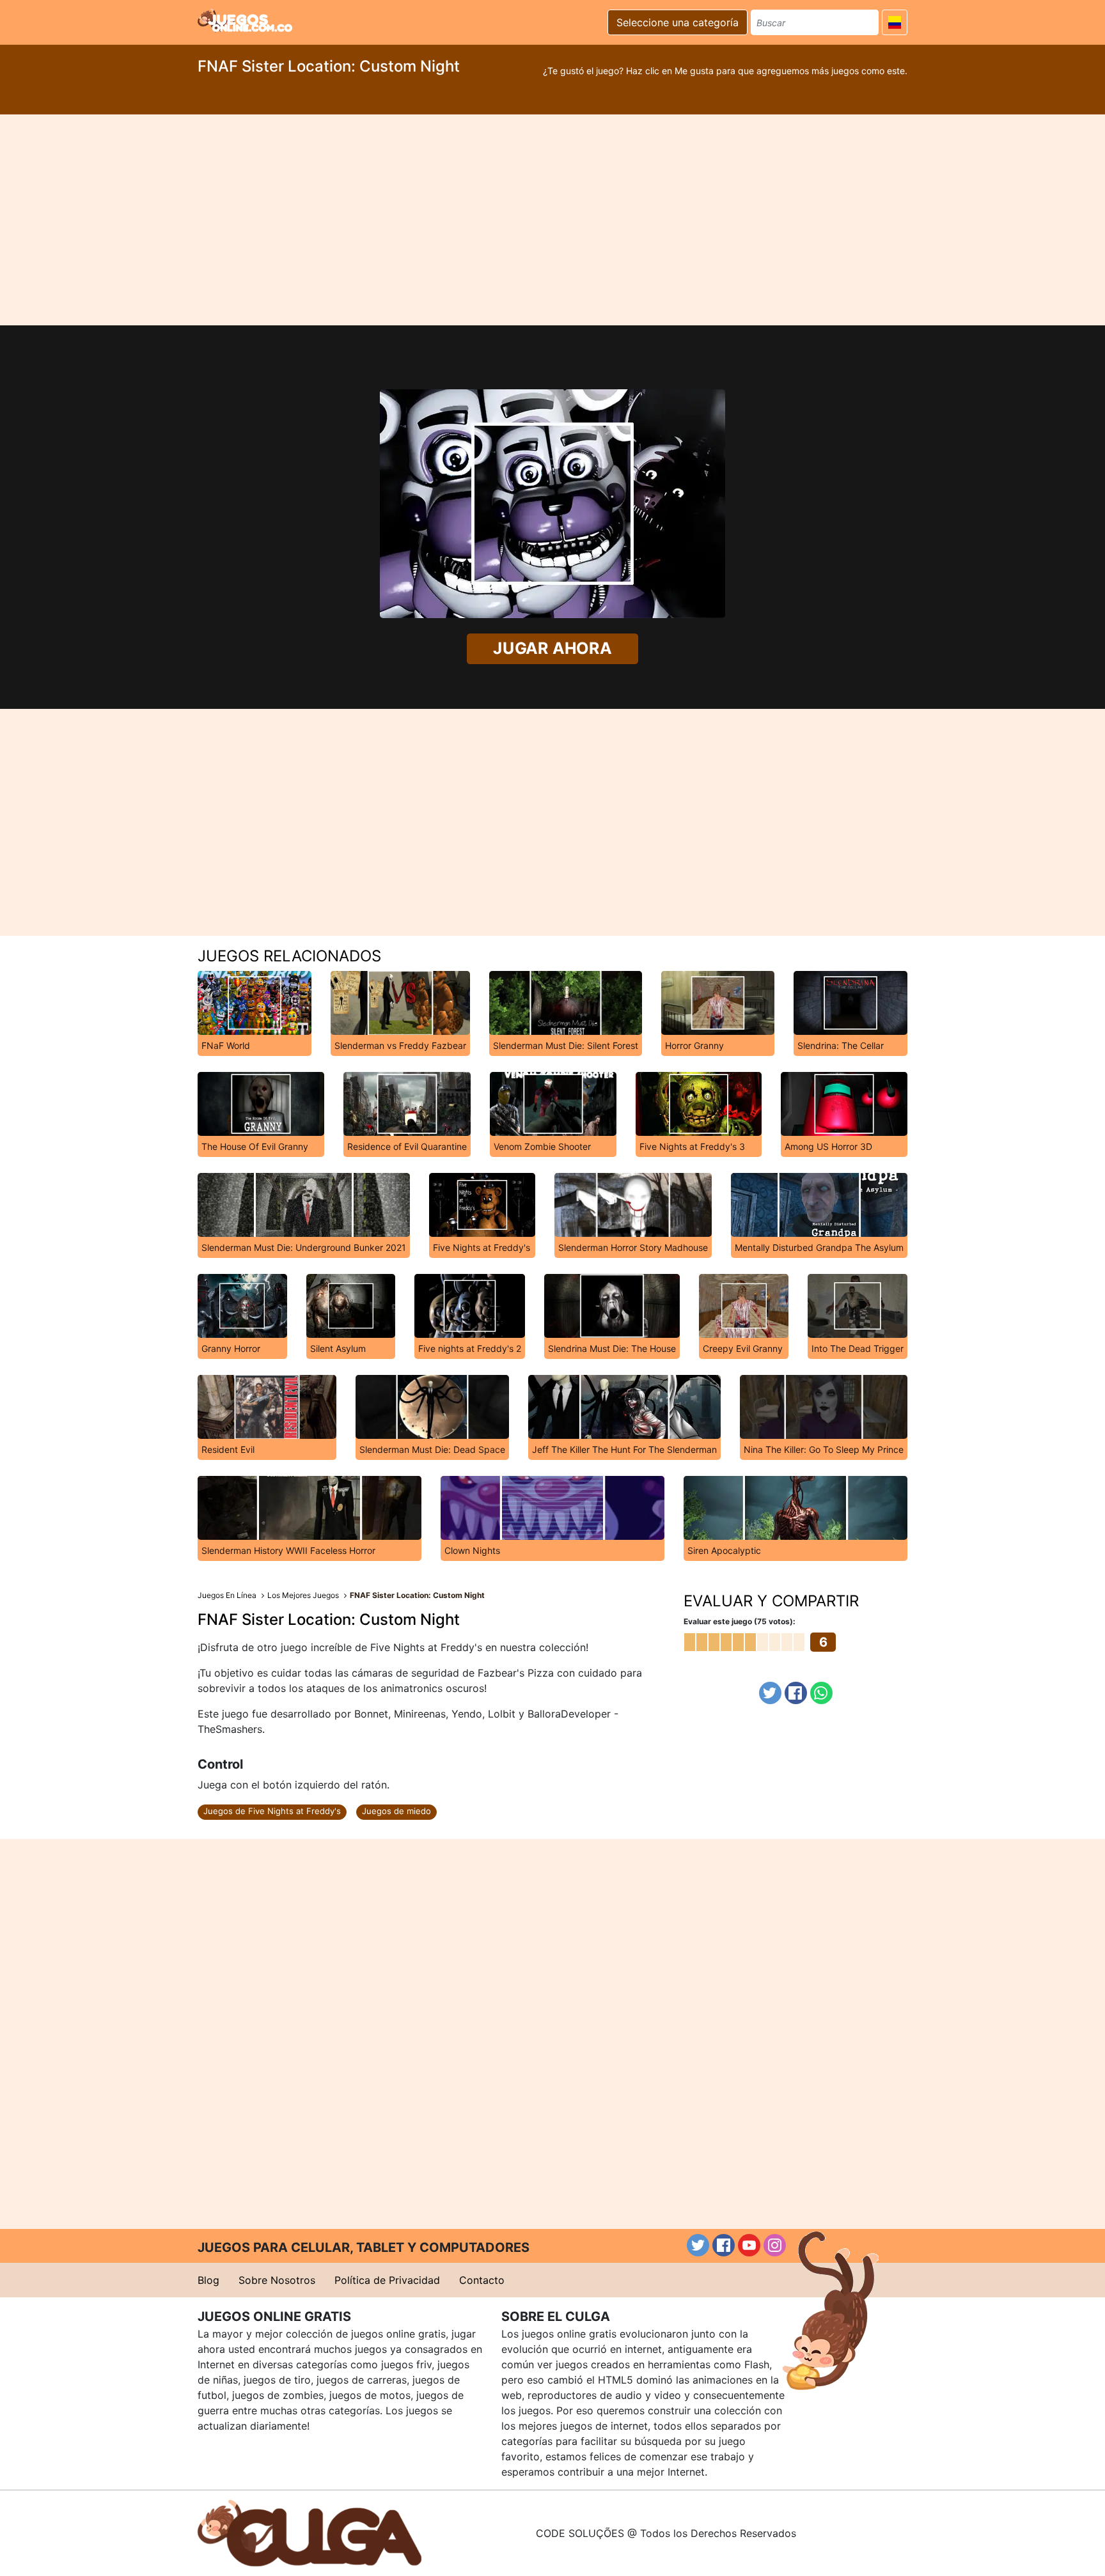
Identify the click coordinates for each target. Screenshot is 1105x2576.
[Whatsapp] (821, 1693)
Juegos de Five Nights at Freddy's (272, 1811)
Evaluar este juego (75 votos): (740, 1621)
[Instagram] (775, 2245)
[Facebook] (796, 1693)
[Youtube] (749, 2245)
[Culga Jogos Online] (310, 2532)
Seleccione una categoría (678, 22)
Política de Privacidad (387, 2280)
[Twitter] (770, 1693)
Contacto (482, 2280)
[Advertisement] (552, 220)
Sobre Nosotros (277, 2280)
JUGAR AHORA (552, 648)
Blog (208, 2280)
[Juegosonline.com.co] (245, 20)
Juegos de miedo (396, 1811)
